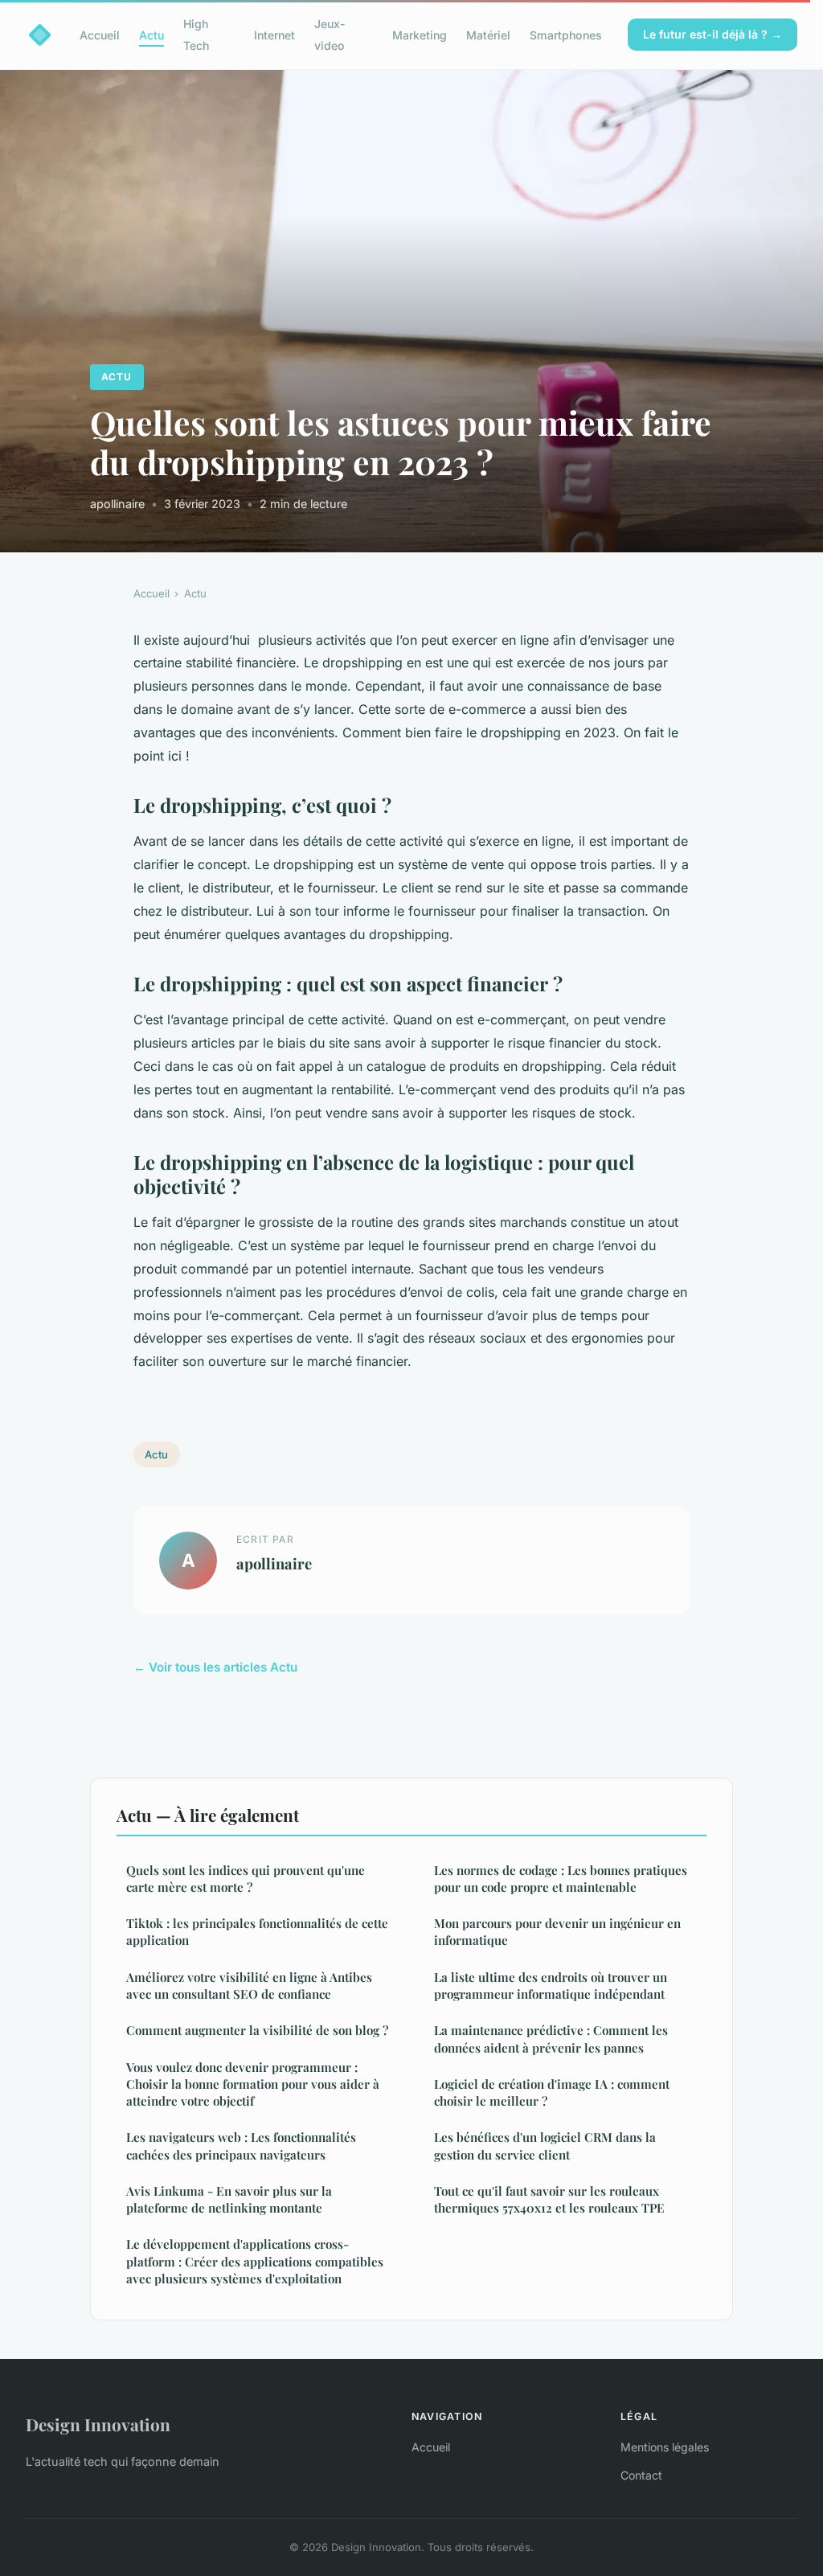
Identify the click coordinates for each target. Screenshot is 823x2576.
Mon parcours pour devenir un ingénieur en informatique (557, 1932)
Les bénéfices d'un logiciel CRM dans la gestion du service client (545, 2145)
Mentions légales (665, 2447)
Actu (151, 35)
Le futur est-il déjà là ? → (712, 34)
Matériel (488, 35)
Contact (641, 2475)
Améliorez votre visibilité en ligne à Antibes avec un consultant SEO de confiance (249, 1985)
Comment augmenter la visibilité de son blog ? (257, 2030)
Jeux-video (330, 35)
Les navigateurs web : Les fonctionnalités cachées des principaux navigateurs (241, 2145)
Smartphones (566, 35)
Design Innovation (98, 2424)
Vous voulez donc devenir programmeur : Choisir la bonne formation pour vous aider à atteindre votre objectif (253, 2084)
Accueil (100, 35)
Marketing (420, 35)
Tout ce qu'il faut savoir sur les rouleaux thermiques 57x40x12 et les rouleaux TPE (549, 2199)
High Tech (196, 35)
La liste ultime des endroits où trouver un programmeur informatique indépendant (551, 1985)
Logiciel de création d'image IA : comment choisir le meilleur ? (552, 2092)
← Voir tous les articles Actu (215, 1667)
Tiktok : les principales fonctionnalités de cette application (257, 1932)
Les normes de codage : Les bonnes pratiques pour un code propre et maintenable (561, 1879)
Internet (274, 35)
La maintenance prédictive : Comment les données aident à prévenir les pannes (551, 2039)
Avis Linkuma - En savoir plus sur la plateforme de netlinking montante (229, 2199)
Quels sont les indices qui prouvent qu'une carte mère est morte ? (246, 1879)
